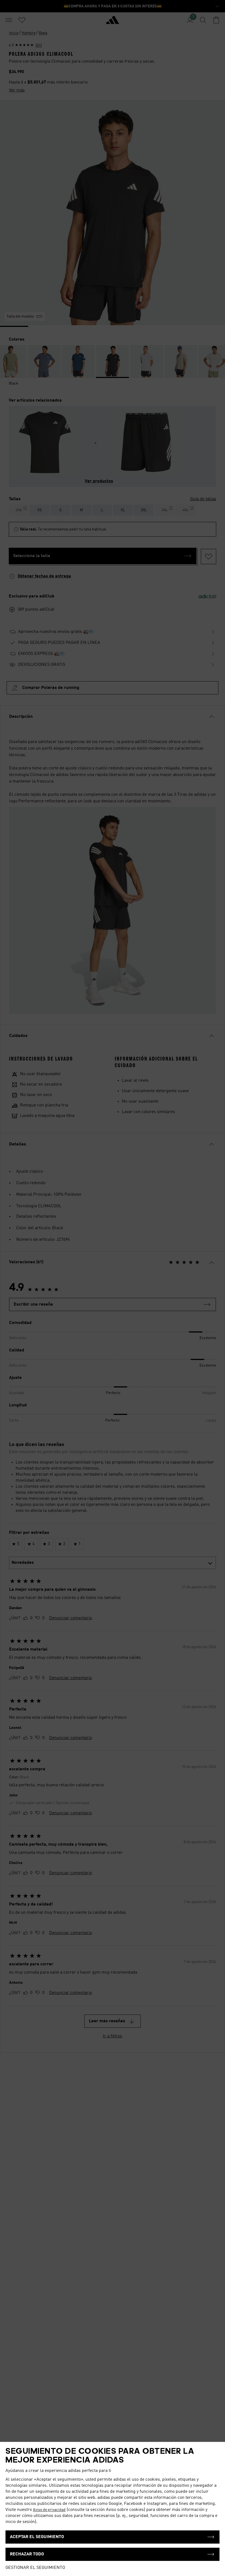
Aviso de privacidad (49, 2510)
